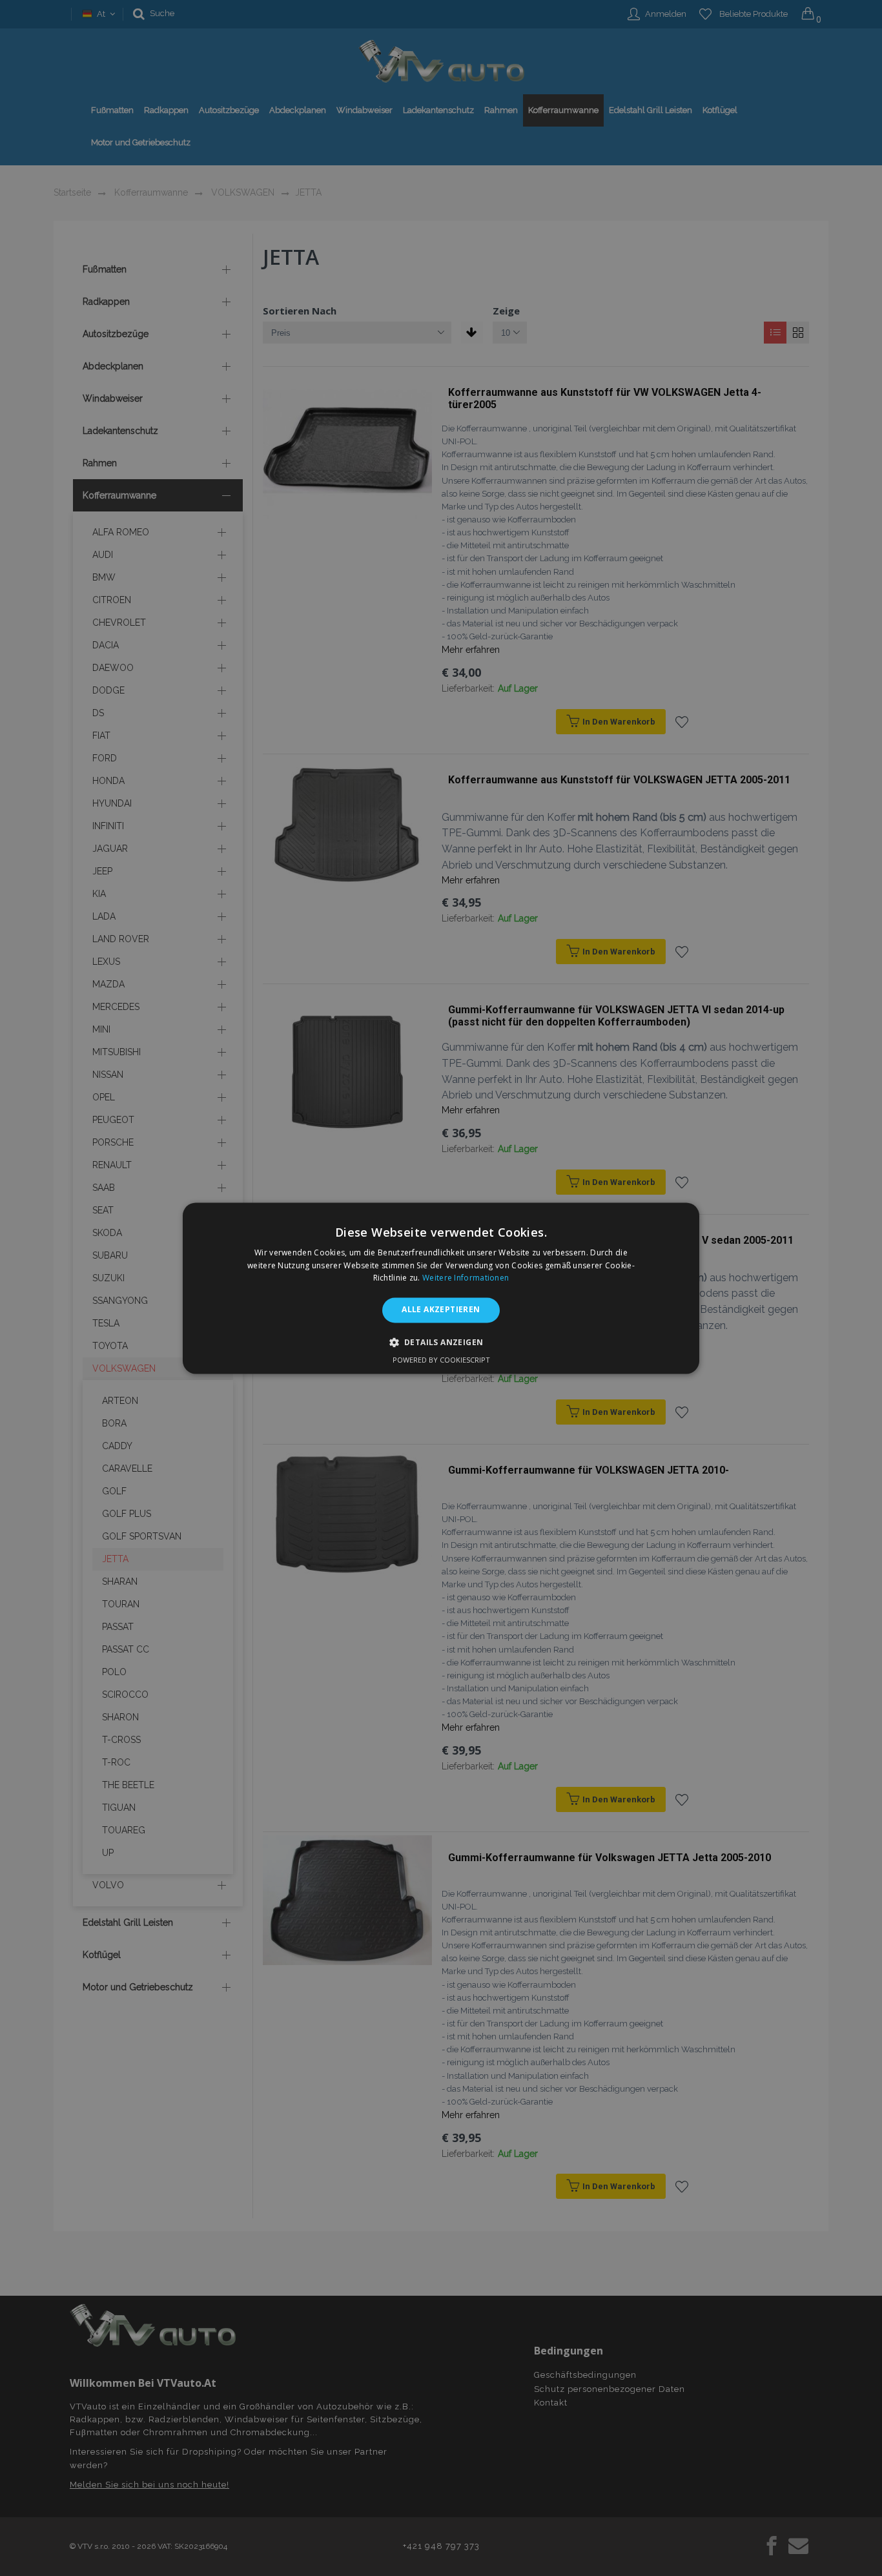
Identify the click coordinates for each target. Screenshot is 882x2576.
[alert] (441, 1288)
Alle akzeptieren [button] (441, 1310)
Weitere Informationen (466, 1278)
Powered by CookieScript (441, 1360)
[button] (441, 1342)
